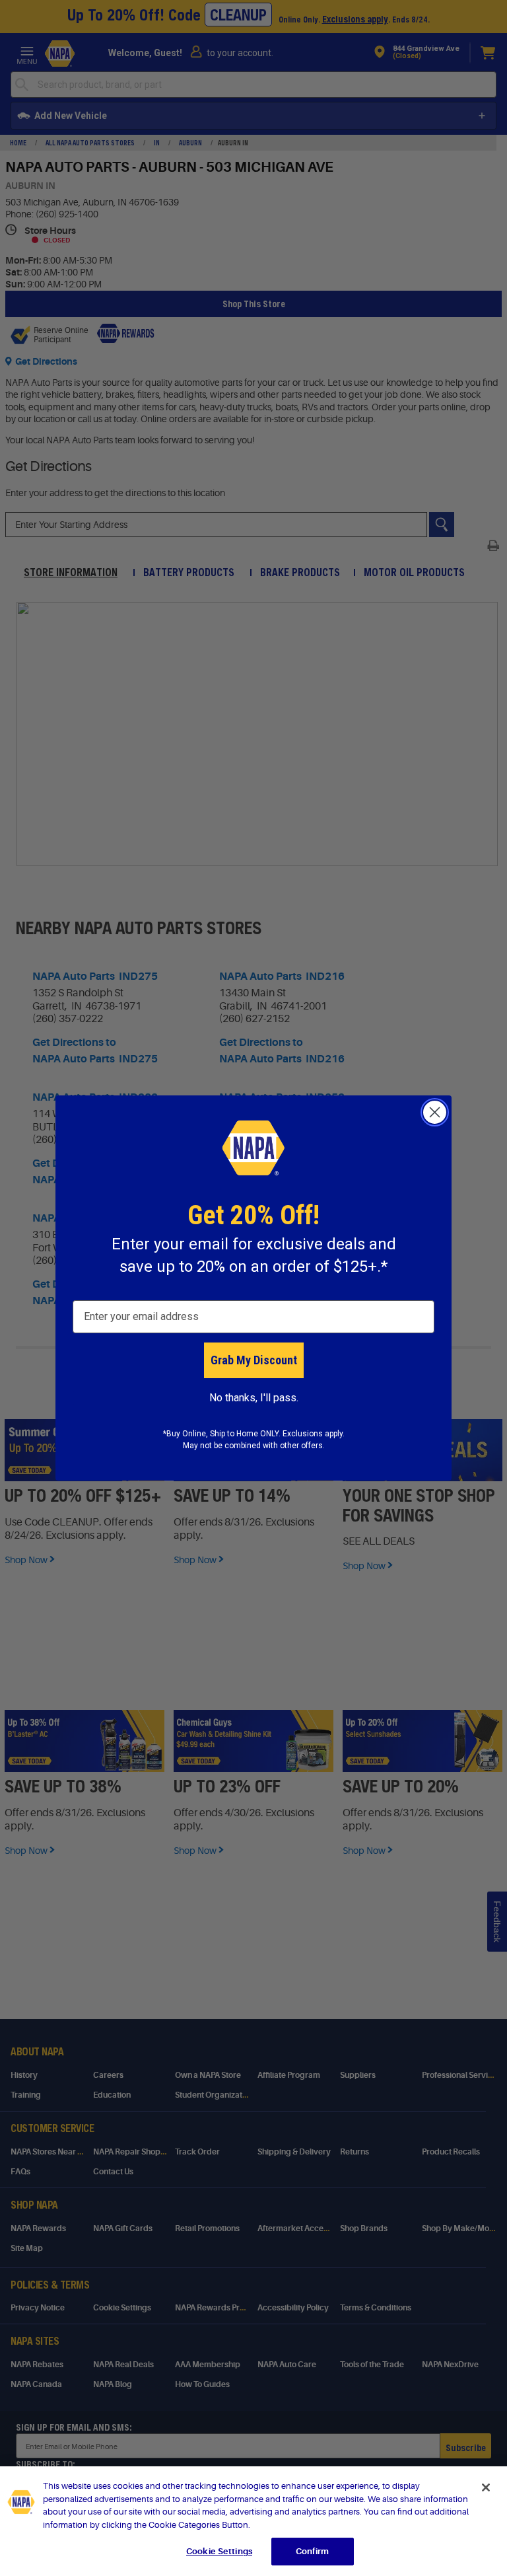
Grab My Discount (254, 1360)
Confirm (312, 2551)
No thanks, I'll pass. (254, 1398)
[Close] (486, 2487)
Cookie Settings (219, 2551)
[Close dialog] (435, 1112)
